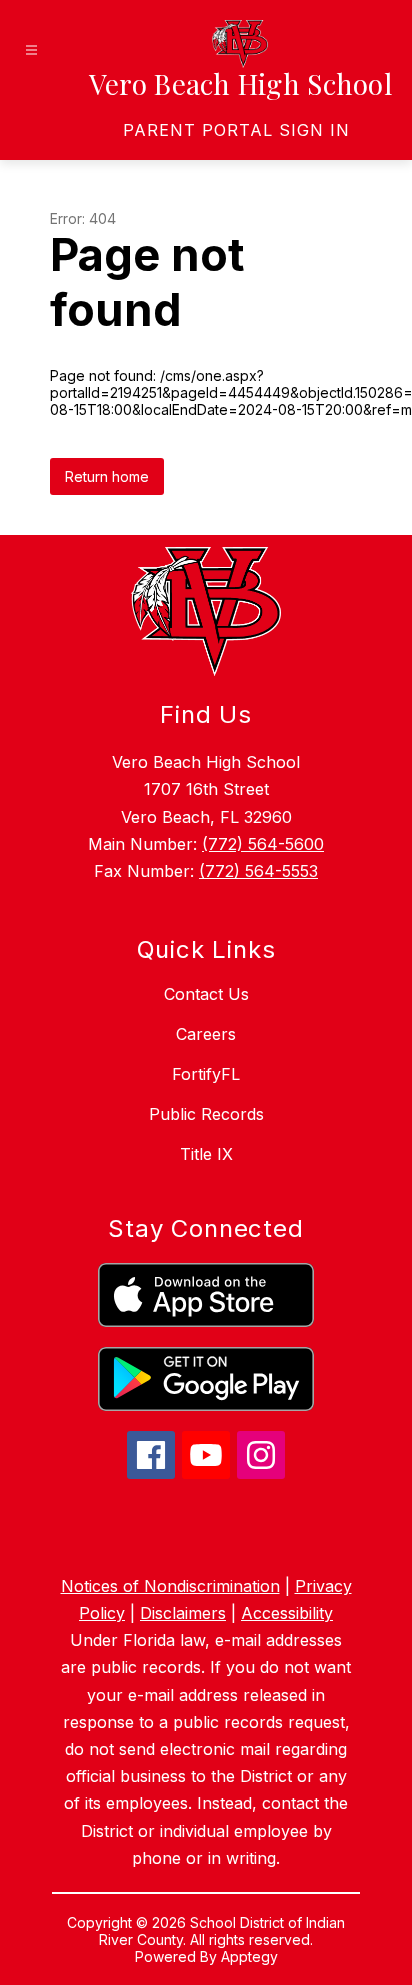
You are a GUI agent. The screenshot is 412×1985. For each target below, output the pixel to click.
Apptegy (249, 1956)
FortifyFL (206, 1074)
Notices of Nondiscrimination (170, 1586)
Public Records (206, 1114)
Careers (206, 1034)
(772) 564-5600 (263, 844)
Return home (107, 476)
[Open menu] (31, 50)
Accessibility (287, 1613)
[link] (236, 130)
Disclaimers (183, 1613)
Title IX (206, 1154)
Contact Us (206, 994)
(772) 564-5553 (258, 871)
